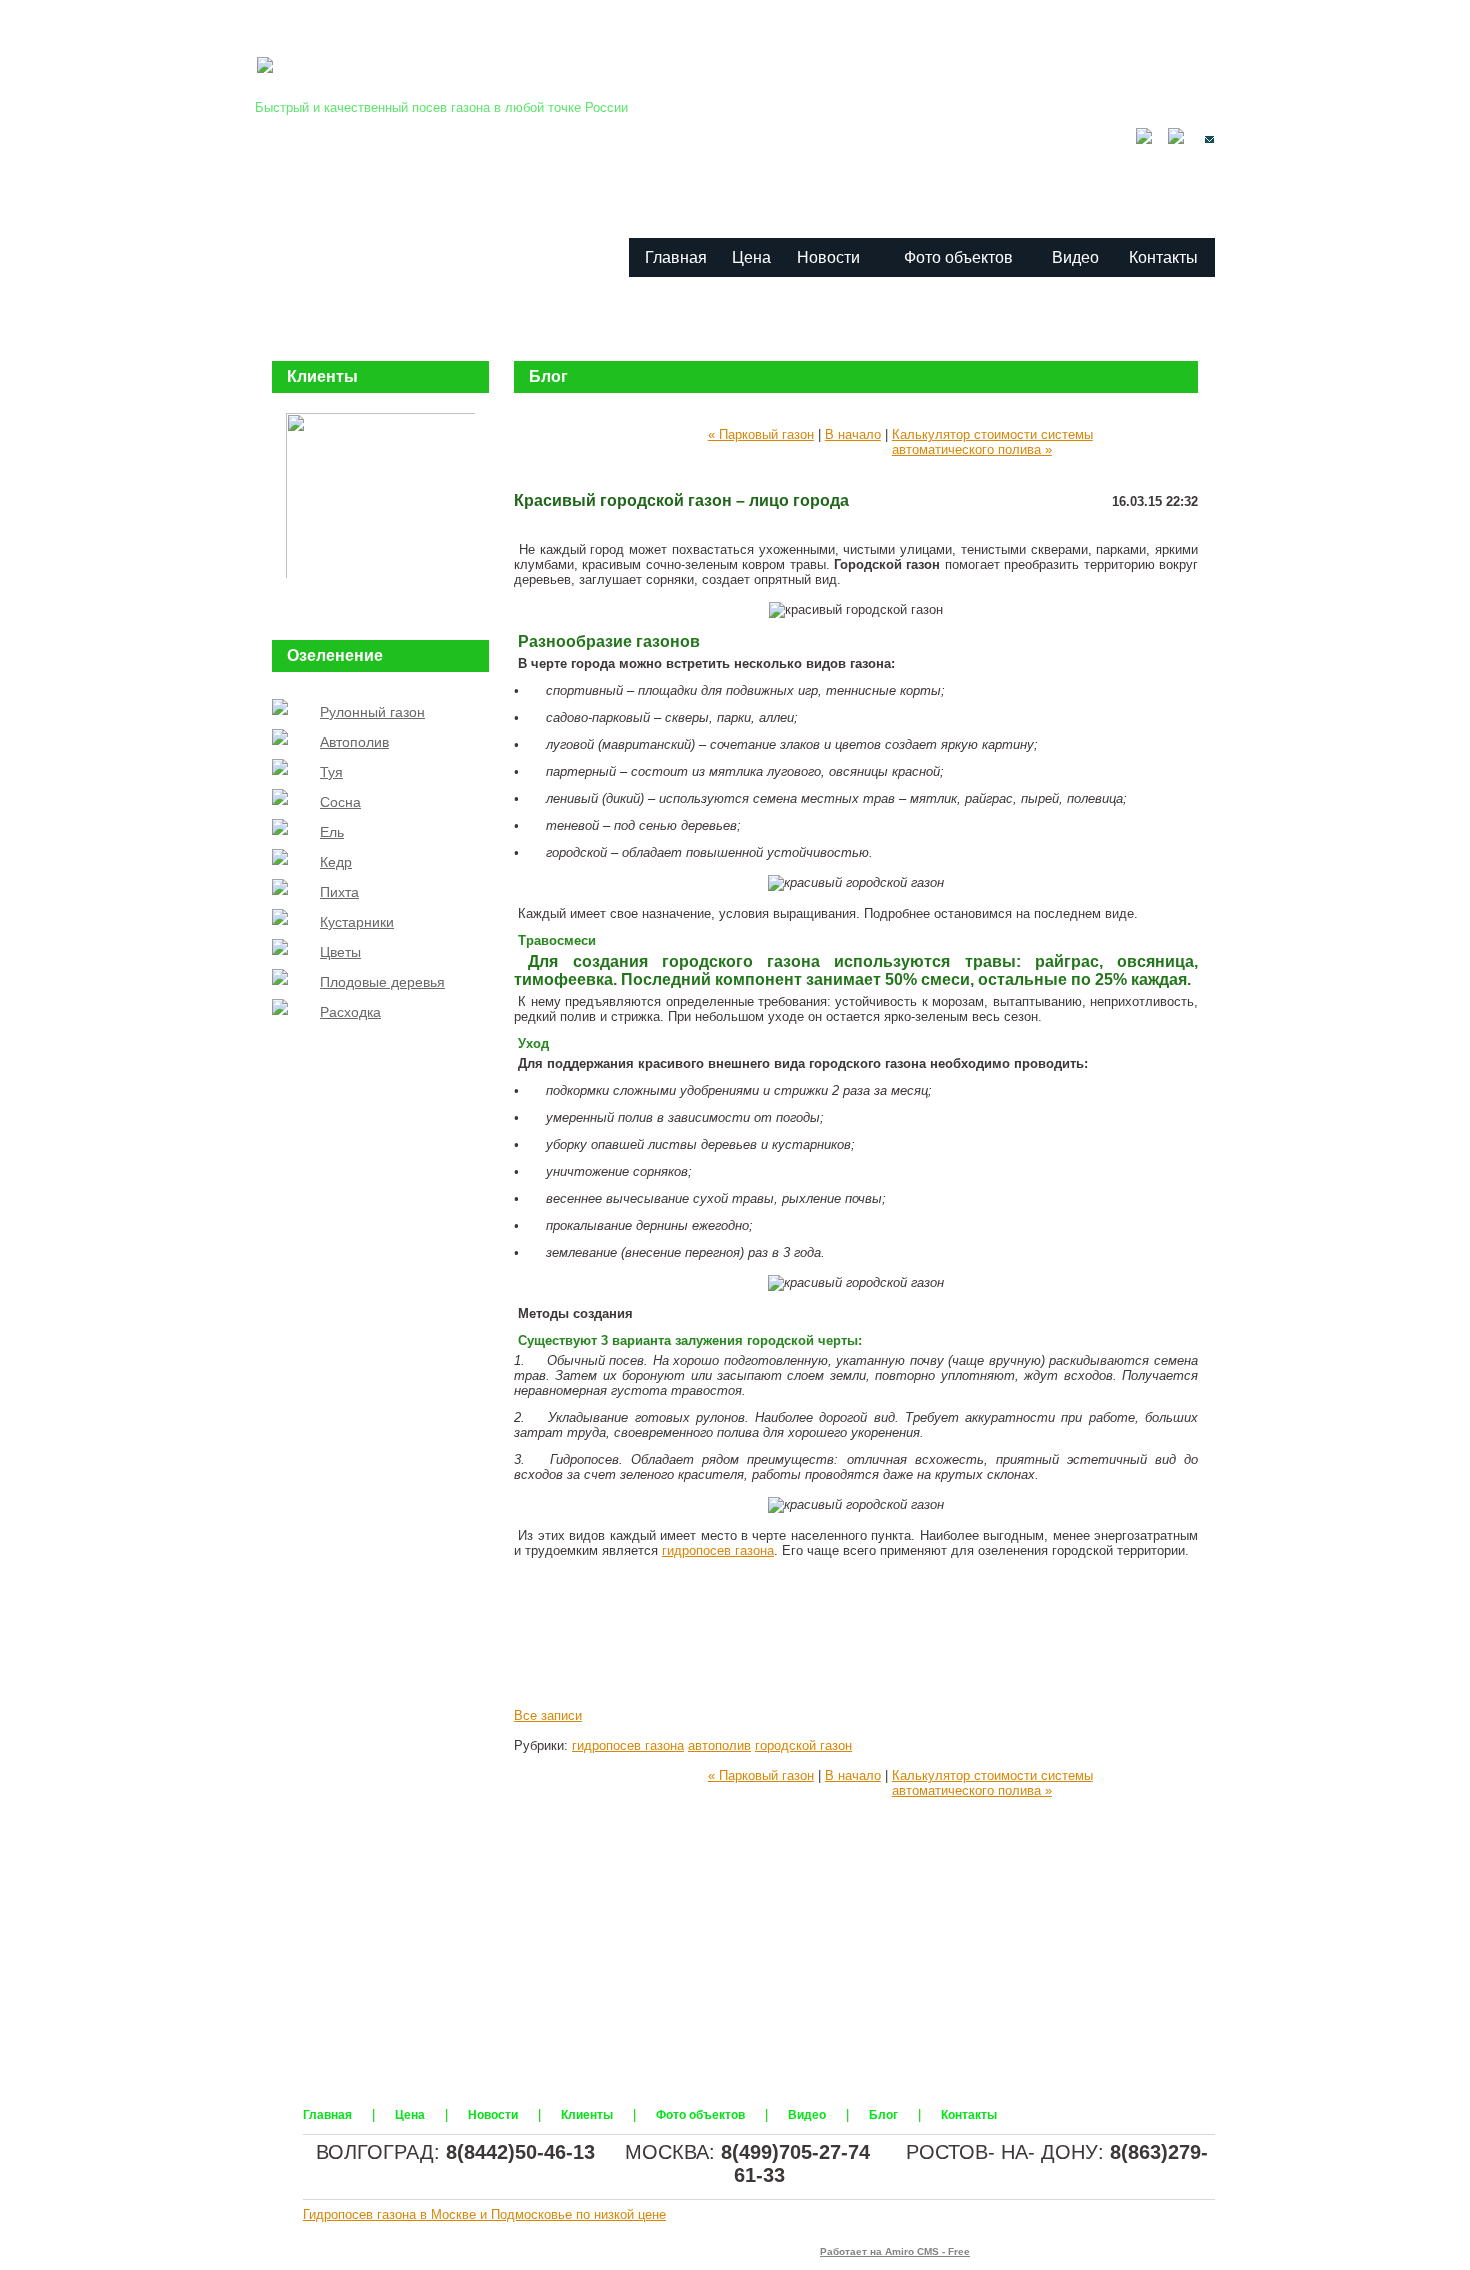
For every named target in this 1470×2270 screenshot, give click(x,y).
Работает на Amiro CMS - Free (895, 2251)
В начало (853, 434)
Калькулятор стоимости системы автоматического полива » (992, 442)
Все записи (548, 1715)
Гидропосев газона (437, 82)
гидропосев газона (718, 1550)
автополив (719, 1745)
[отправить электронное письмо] (1201, 139)
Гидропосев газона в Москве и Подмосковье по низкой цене (484, 2214)
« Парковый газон (761, 434)
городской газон (803, 1745)
